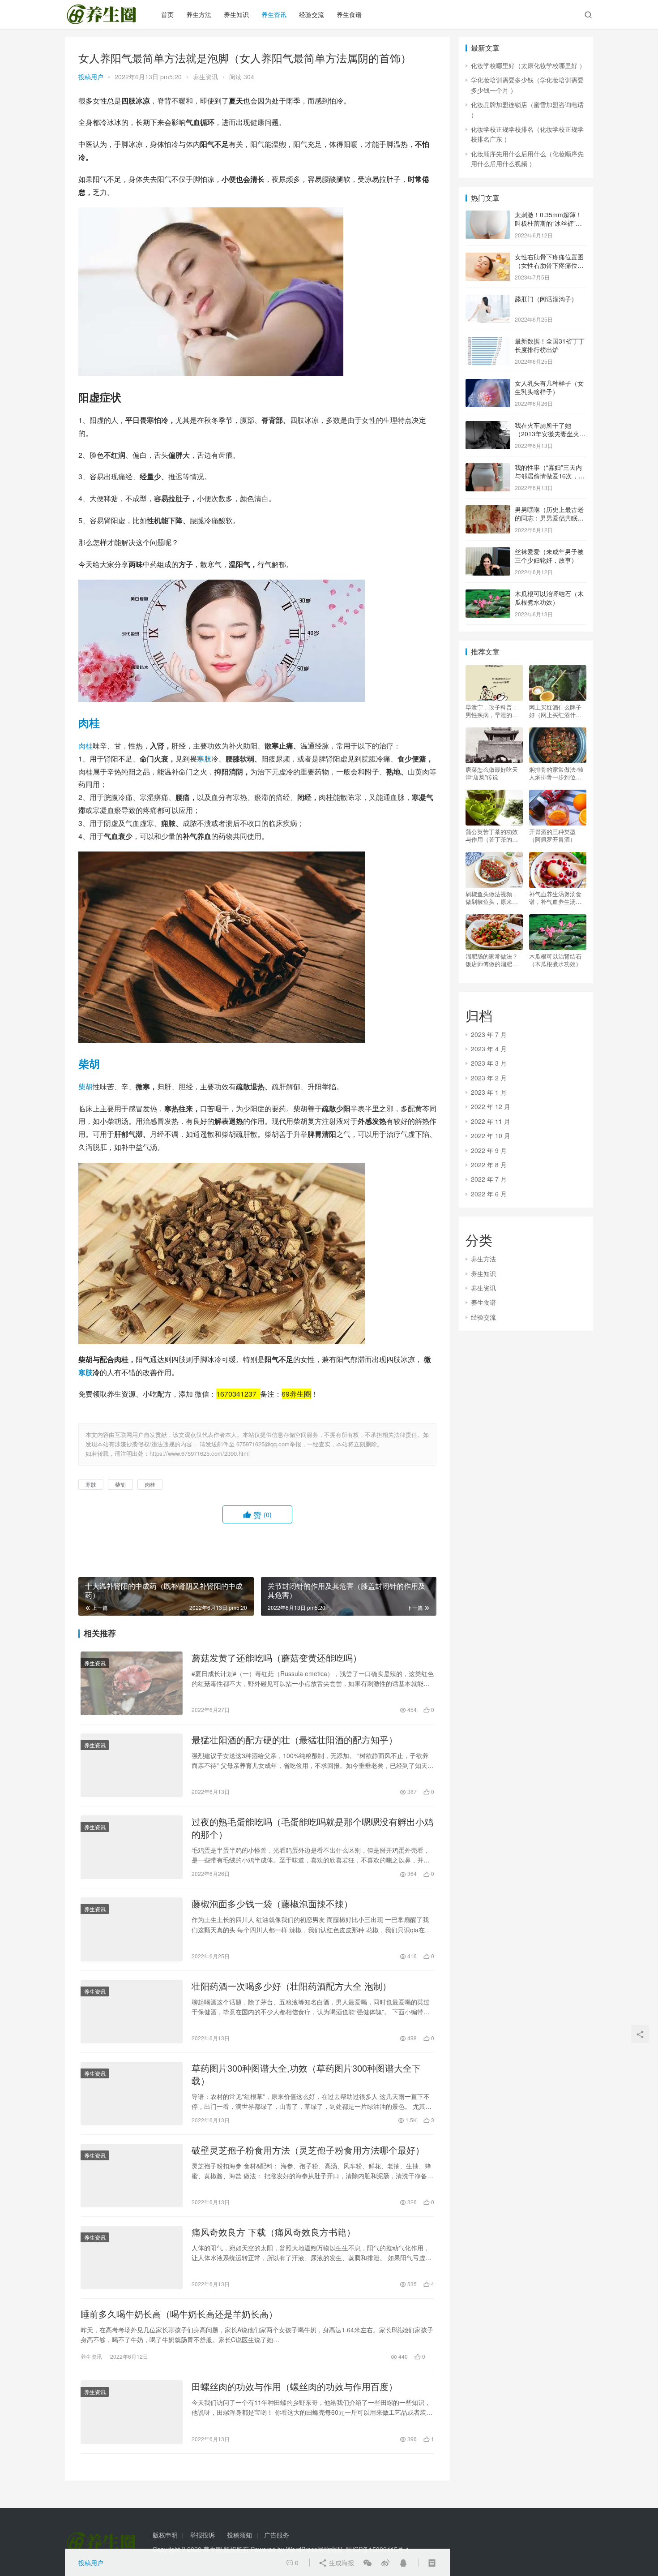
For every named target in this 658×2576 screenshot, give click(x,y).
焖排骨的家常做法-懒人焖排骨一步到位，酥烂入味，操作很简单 (556, 773)
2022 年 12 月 (491, 1106)
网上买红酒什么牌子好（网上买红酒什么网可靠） (555, 711)
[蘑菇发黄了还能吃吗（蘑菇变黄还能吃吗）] (132, 1683)
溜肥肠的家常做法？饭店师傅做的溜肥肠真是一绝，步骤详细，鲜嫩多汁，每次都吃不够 (492, 960)
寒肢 (204, 759)
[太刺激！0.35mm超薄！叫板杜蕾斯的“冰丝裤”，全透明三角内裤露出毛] (488, 215)
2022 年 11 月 (491, 1121)
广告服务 (277, 2535)
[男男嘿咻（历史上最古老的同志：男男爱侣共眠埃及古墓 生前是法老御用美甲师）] (488, 510)
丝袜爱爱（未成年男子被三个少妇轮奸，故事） (549, 556)
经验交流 (312, 14)
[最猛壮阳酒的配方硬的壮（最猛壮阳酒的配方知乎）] (132, 1765)
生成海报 (341, 2563)
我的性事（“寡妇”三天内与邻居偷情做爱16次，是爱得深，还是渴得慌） (550, 476)
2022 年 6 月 (489, 1194)
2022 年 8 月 (489, 1165)
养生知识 (236, 14)
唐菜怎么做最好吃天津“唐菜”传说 (492, 773)
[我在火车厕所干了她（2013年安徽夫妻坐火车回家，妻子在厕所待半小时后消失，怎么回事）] (488, 426)
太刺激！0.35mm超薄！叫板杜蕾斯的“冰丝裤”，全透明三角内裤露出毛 (548, 223)
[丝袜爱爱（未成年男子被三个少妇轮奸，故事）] (488, 552)
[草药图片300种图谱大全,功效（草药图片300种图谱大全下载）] (132, 2094)
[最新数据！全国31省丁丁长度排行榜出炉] (488, 342)
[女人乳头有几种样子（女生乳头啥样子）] (488, 384)
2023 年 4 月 (489, 1049)
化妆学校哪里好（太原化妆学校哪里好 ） (528, 65)
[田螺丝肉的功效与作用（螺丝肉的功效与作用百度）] (132, 2412)
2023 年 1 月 (489, 1092)
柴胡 (89, 1063)
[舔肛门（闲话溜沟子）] (488, 300)
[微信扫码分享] (367, 2563)
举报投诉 (202, 2535)
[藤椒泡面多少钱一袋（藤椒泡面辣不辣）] (132, 1929)
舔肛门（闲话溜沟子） (546, 299)
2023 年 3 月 (489, 1063)
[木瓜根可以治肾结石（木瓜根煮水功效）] (488, 594)
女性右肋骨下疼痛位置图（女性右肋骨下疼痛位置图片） (549, 265)
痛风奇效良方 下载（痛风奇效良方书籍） (273, 2232)
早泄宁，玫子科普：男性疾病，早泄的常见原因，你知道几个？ (492, 711)
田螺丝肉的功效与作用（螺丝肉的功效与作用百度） (295, 2387)
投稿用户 (91, 77)
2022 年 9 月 (489, 1150)
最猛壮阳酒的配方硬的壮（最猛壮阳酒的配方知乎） (295, 1740)
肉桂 (89, 722)
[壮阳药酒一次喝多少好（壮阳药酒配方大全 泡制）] (132, 2012)
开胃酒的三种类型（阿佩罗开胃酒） (552, 835)
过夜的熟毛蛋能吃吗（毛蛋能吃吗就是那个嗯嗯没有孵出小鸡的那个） (312, 1828)
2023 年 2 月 (489, 1078)
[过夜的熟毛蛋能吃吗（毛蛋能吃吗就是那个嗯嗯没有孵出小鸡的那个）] (132, 1847)
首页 (167, 14)
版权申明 (165, 2535)
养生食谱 (349, 14)
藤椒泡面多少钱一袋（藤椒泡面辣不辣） (272, 1904)
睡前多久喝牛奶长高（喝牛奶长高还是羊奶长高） (179, 2314)
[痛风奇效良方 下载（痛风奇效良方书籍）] (132, 2258)
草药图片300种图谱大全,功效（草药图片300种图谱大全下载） (306, 2074)
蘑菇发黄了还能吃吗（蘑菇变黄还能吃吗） (277, 1658)
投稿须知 (239, 2535)
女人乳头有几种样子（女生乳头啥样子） (549, 387)
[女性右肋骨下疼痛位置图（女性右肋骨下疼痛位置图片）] (488, 258)
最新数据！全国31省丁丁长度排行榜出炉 (550, 345)
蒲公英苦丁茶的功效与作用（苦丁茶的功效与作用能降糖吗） (492, 835)
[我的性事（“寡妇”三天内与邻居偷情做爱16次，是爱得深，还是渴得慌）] (488, 468)
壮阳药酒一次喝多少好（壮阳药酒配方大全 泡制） (291, 1986)
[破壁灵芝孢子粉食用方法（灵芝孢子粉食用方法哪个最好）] (132, 2176)
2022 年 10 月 (491, 1135)
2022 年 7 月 (489, 1179)
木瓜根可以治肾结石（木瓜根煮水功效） (549, 598)
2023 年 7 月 (489, 1034)
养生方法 (199, 14)
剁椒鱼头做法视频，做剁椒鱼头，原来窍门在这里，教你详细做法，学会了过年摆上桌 (492, 898)
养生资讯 (274, 14)
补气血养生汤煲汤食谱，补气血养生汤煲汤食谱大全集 (555, 898)
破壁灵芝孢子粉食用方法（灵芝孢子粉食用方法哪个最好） (308, 2150)
